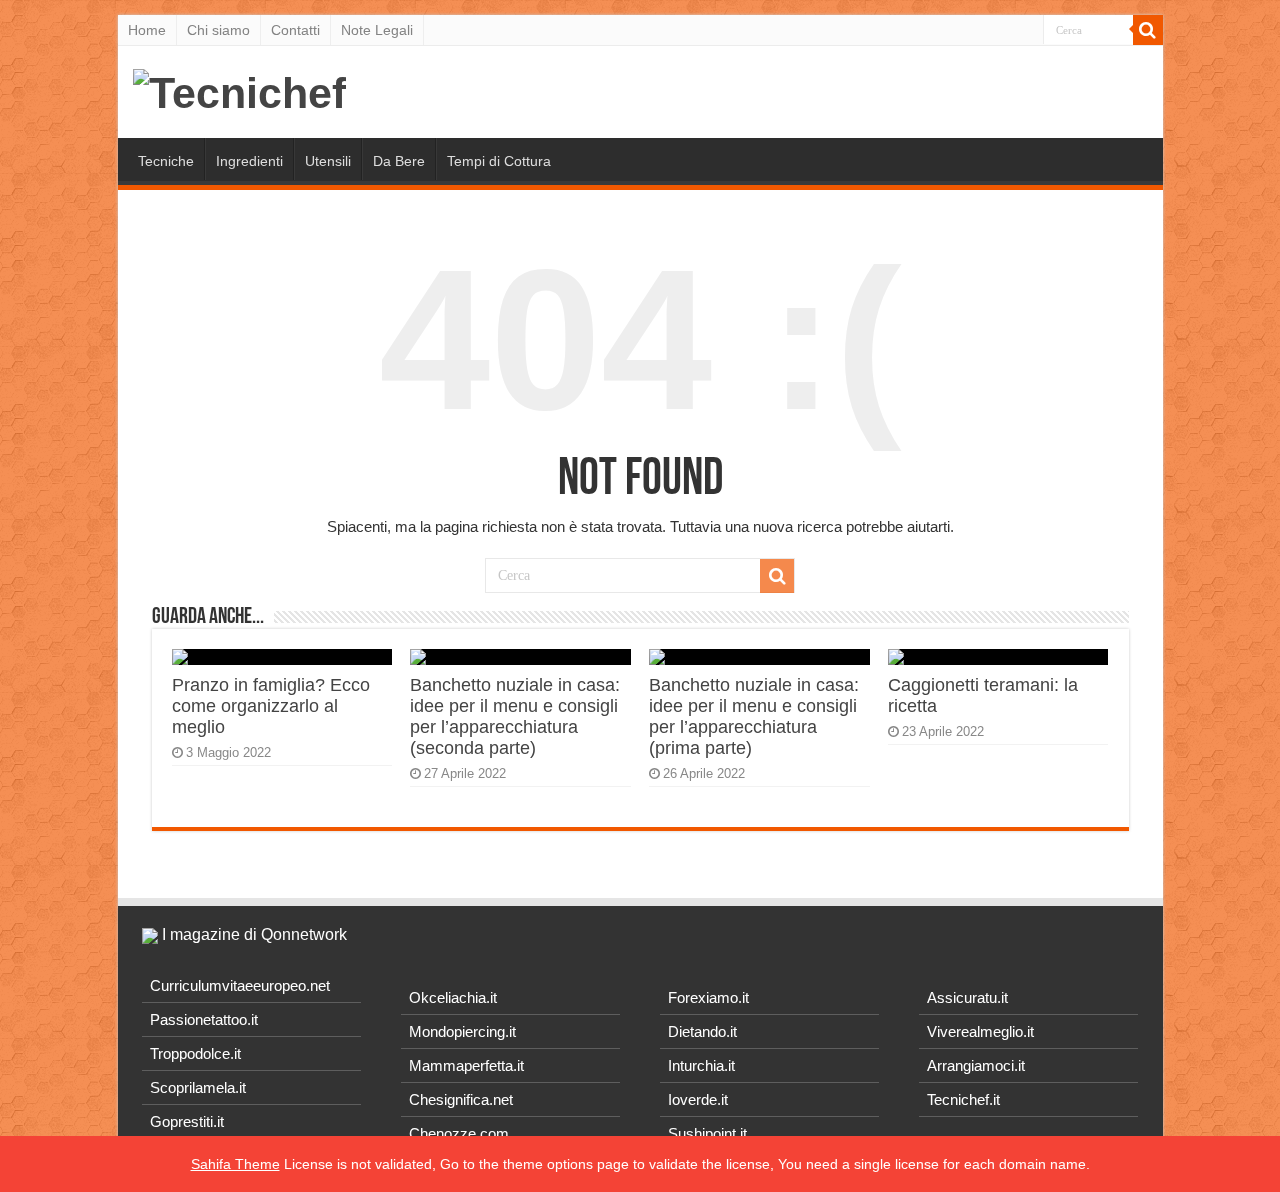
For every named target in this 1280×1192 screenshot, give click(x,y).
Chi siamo (218, 30)
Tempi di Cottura (499, 161)
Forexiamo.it (708, 997)
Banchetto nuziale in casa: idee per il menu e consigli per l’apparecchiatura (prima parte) (754, 716)
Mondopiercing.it (462, 1031)
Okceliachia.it (453, 997)
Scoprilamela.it (198, 1087)
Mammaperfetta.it (466, 1065)
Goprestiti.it (187, 1121)
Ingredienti (249, 161)
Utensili (328, 161)
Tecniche (166, 161)
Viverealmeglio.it (980, 1031)
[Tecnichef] (239, 90)
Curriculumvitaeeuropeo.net (240, 985)
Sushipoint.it (707, 1133)
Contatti (295, 30)
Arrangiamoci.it (976, 1065)
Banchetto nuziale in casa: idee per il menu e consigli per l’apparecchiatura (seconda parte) (515, 716)
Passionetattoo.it (204, 1019)
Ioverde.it (698, 1099)
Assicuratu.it (967, 997)
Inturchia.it (701, 1065)
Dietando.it (702, 1031)
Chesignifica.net (461, 1099)
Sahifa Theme (235, 1164)
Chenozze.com (459, 1133)
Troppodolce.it (195, 1053)
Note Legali (377, 30)
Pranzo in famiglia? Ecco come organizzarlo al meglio (271, 706)
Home (147, 30)
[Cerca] (1148, 30)
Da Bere (399, 161)
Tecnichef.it (963, 1099)
